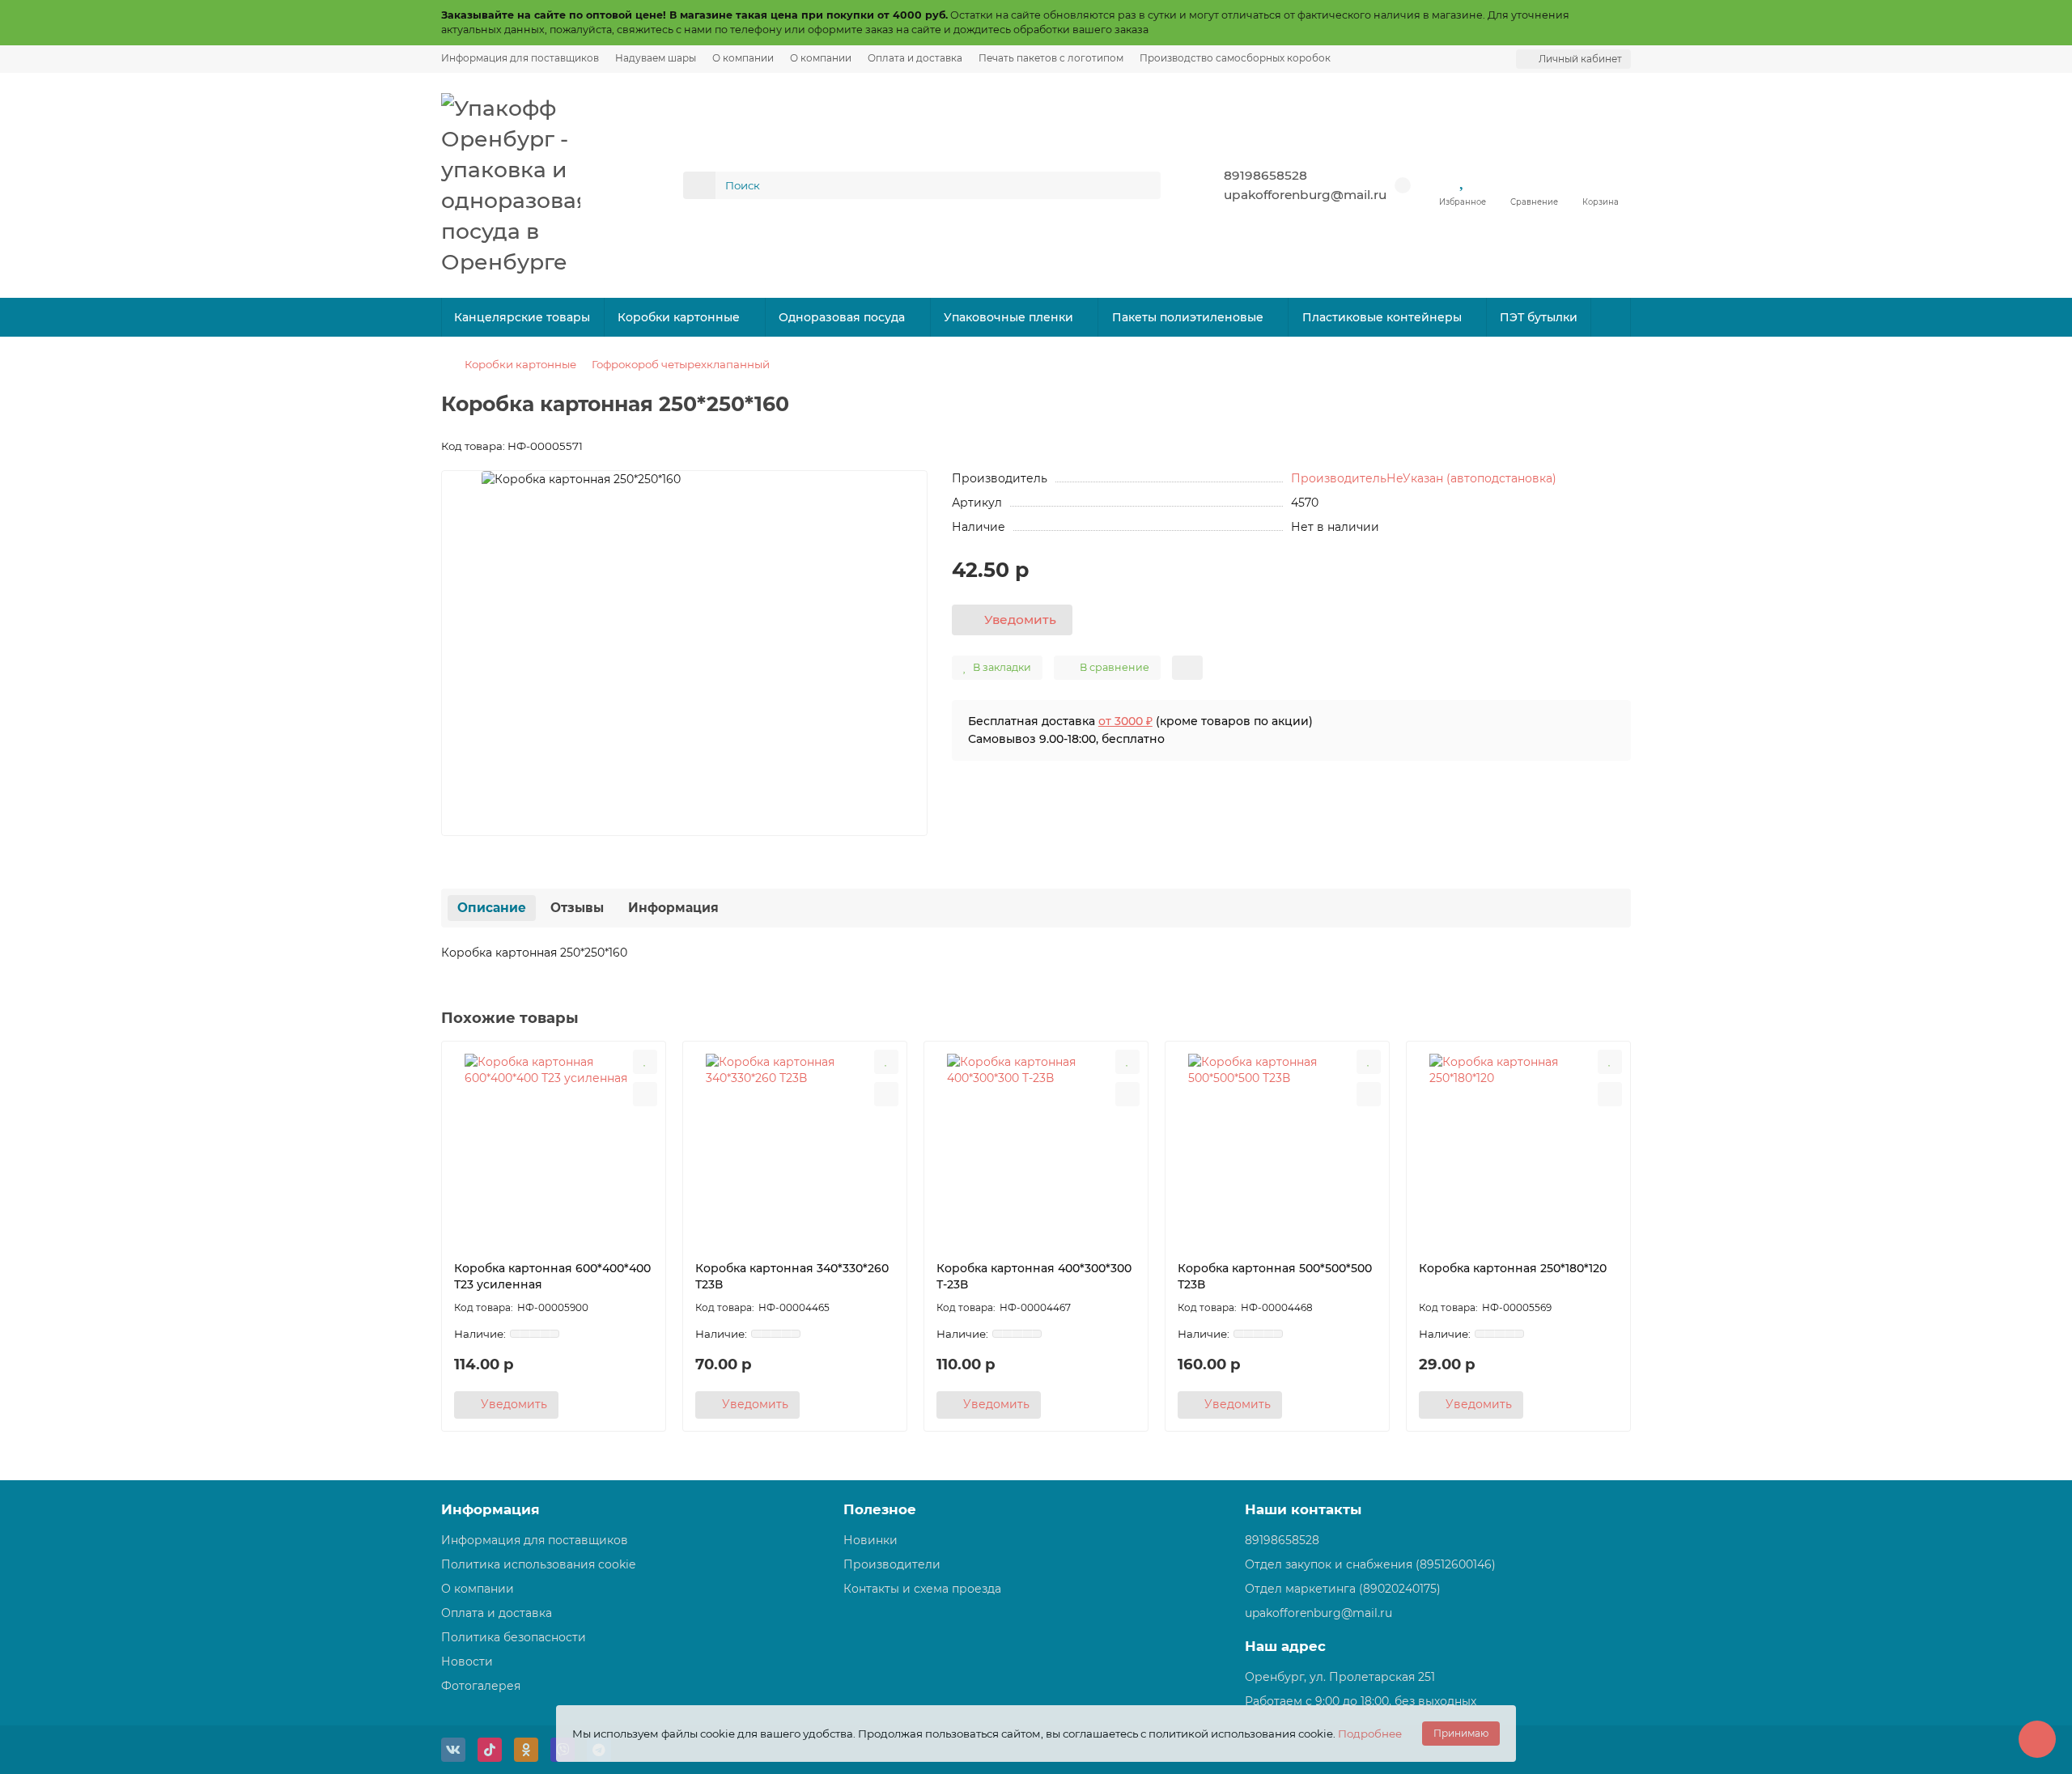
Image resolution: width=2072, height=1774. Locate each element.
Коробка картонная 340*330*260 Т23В (792, 1276)
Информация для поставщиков (520, 58)
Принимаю (1461, 1733)
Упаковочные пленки (1008, 317)
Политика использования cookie (538, 1564)
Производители (892, 1564)
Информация (673, 908)
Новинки (870, 1540)
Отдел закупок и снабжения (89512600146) (1370, 1564)
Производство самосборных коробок (1235, 58)
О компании (743, 58)
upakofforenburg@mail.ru (1305, 195)
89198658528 (1265, 175)
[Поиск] (1144, 185)
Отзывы (577, 908)
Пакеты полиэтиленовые (1188, 317)
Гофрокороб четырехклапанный (681, 364)
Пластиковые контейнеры (1382, 317)
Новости (467, 1662)
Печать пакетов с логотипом (1051, 58)
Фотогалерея (481, 1686)
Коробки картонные (679, 317)
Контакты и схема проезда (922, 1589)
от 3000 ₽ (1125, 721)
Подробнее (1370, 1734)
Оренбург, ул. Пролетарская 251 (1340, 1677)
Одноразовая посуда (842, 317)
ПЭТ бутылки (1539, 317)
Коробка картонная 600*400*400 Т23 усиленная (552, 1276)
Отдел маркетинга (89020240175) (1343, 1589)
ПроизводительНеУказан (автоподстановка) (1424, 478)
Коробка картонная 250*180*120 (1513, 1268)
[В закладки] (645, 1062)
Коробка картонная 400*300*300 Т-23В (1034, 1276)
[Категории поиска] (699, 185)
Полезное (880, 1509)
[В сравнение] (645, 1094)
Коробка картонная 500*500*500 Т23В (1275, 1276)
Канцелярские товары (522, 317)
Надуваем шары (656, 58)
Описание (492, 908)
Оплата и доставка (915, 58)
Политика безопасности (514, 1637)
